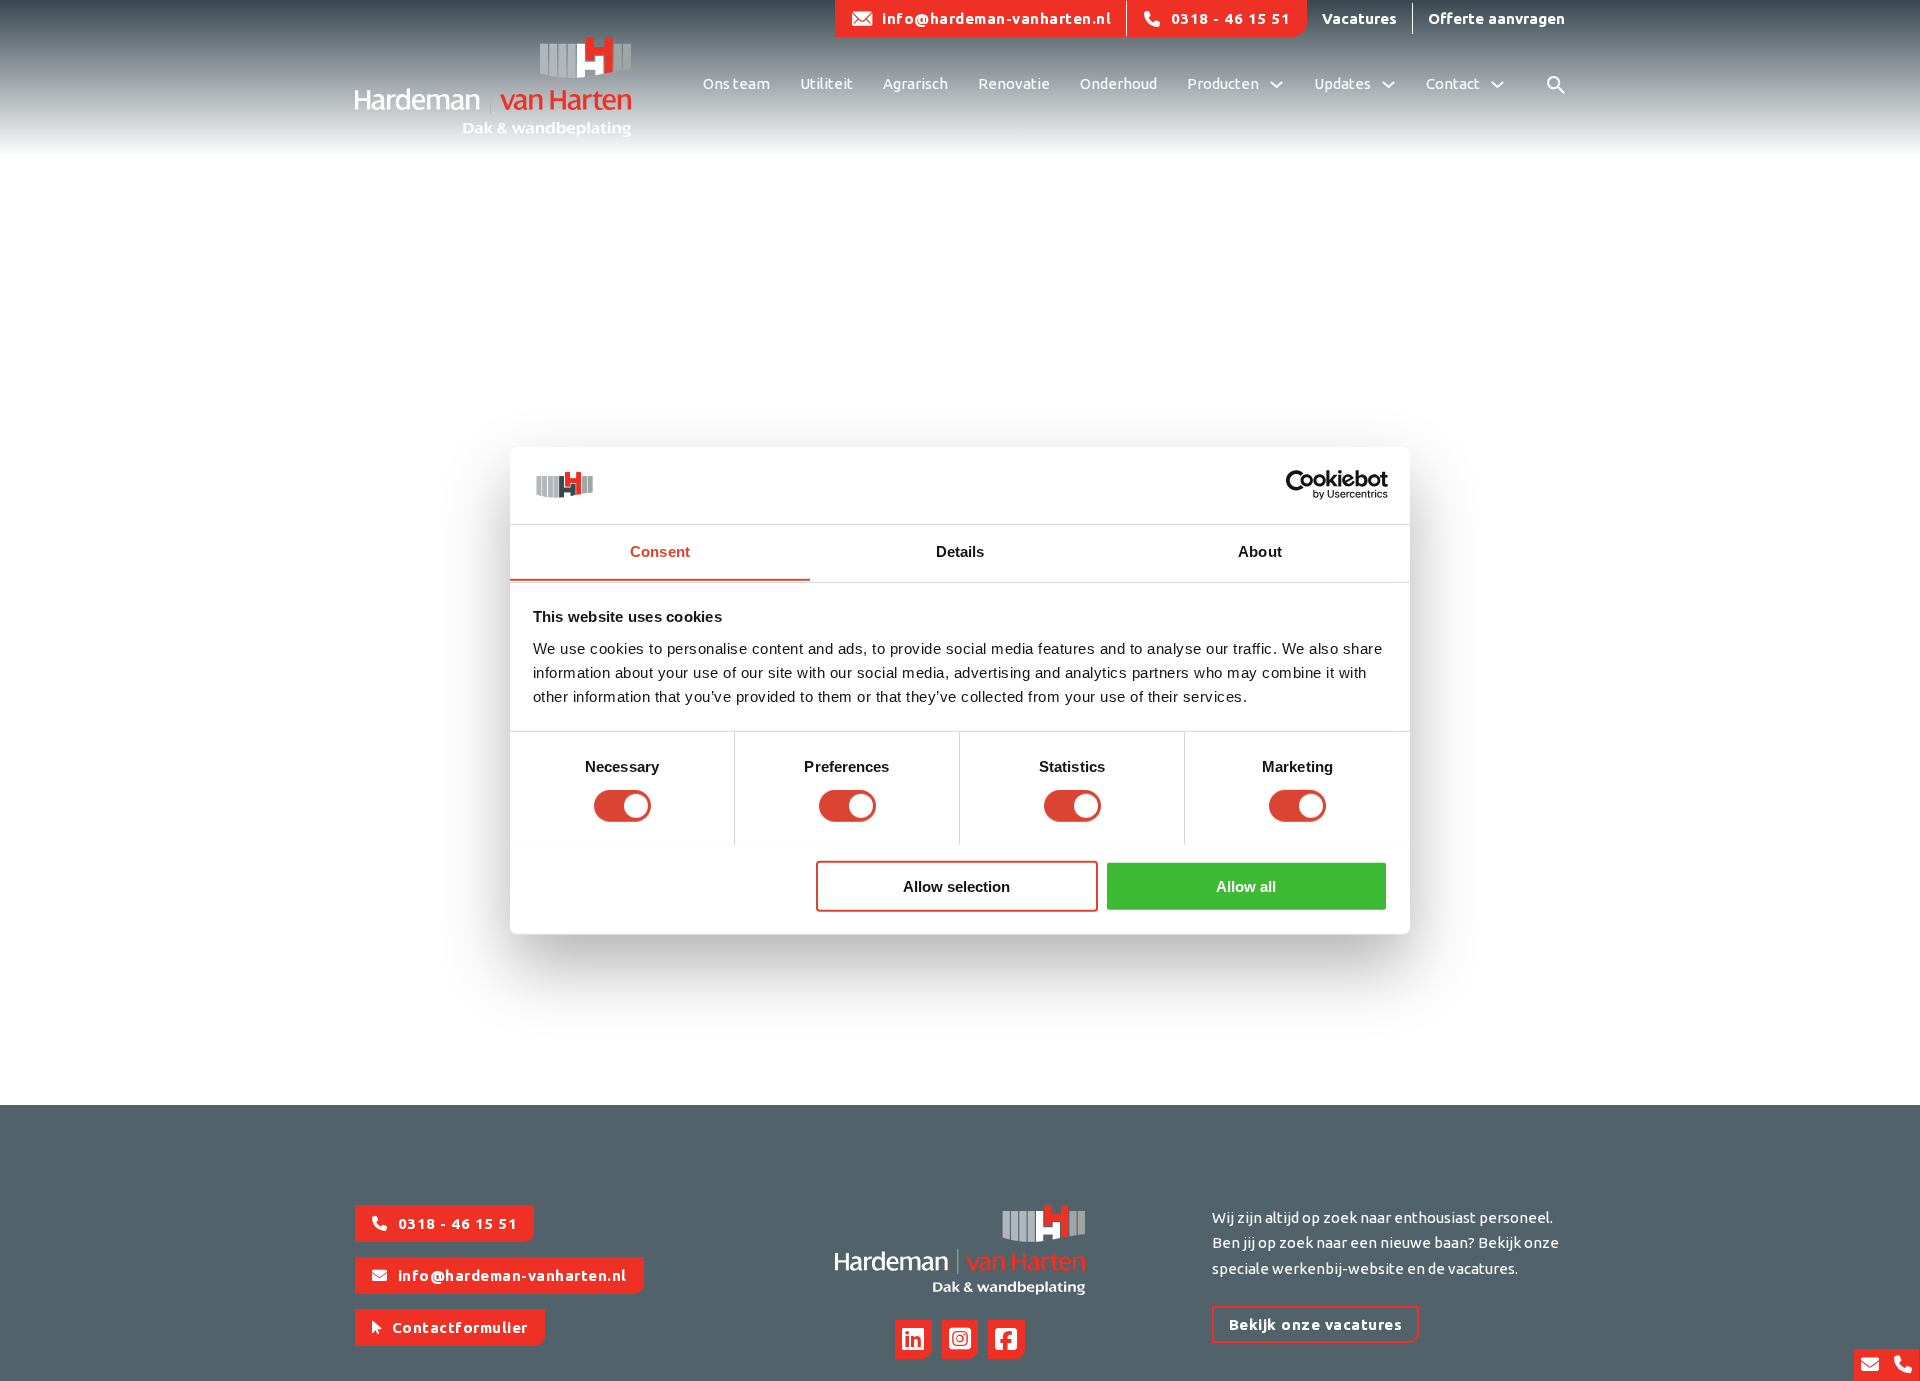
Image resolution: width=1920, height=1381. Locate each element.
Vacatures (1359, 18)
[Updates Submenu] (1388, 87)
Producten (1223, 83)
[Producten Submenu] (1276, 87)
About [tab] (1260, 550)
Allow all (1246, 885)
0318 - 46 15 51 (1231, 18)
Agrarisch (915, 83)
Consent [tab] (660, 550)
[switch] (847, 805)
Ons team (736, 83)
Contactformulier (460, 1327)
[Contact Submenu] (1497, 87)
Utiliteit (826, 83)
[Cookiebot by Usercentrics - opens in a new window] (1300, 485)
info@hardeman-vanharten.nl (996, 18)
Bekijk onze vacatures (1316, 1324)
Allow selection (956, 885)
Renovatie (1014, 83)
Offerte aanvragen (1496, 18)
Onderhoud (1118, 83)
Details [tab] (960, 550)
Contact (1453, 83)
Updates (1342, 83)
